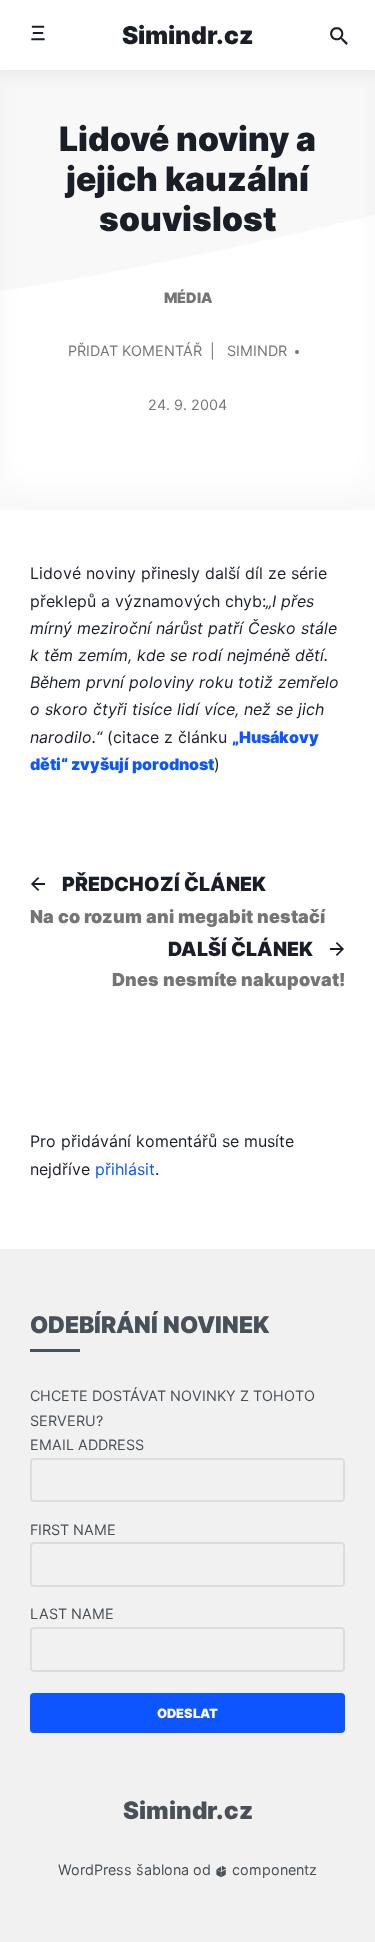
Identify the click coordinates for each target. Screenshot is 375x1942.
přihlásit (125, 1169)
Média (188, 297)
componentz (272, 1869)
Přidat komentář (135, 359)
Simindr (257, 350)
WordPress (95, 1869)
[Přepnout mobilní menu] (37, 34)
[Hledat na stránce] (339, 35)
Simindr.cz (188, 35)
